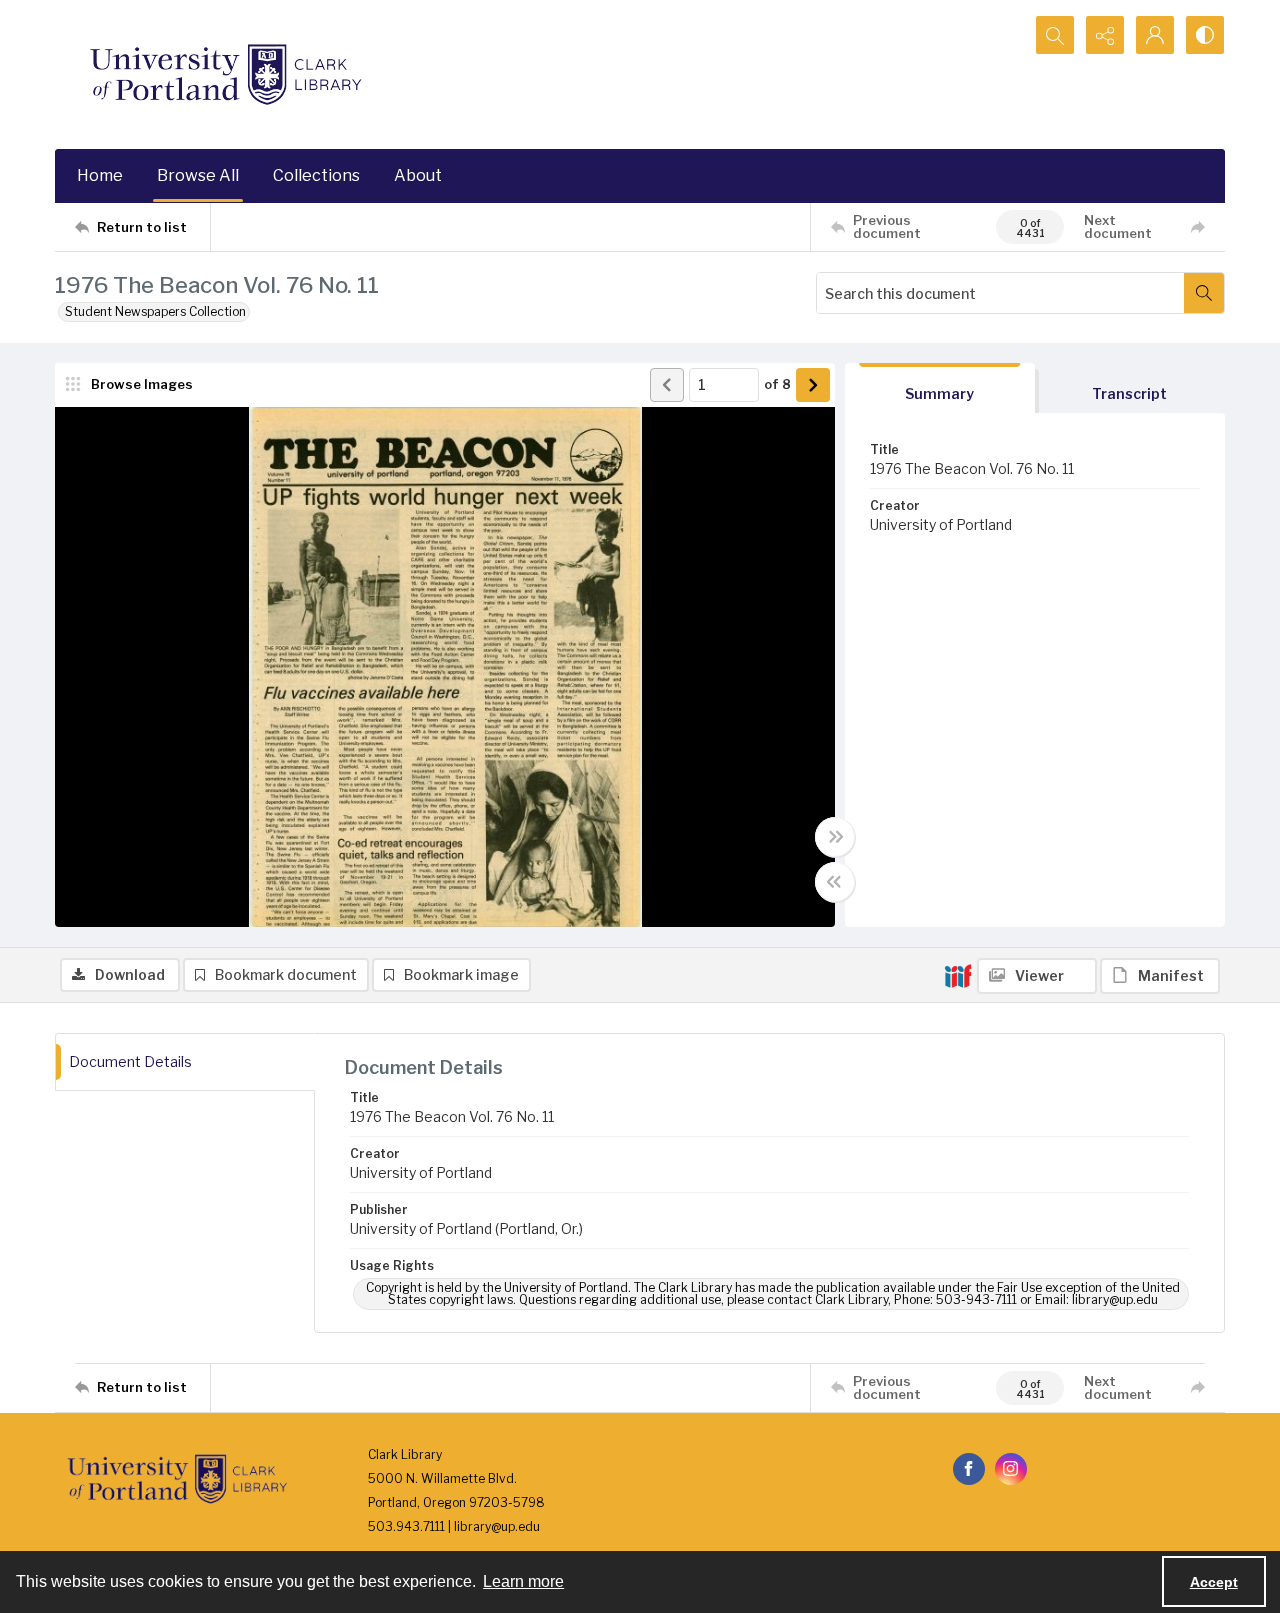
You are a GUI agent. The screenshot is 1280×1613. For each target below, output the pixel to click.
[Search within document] (1204, 293)
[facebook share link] (969, 1469)
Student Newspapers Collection (155, 311)
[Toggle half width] (835, 882)
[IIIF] (958, 975)
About (418, 175)
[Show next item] (813, 385)
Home (100, 175)
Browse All (198, 175)
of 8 (777, 384)
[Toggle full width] (835, 837)
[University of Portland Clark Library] (225, 74)
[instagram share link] (1011, 1469)
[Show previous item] (667, 385)
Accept (1214, 1582)
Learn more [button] (523, 1581)
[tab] (940, 388)
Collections (316, 175)
